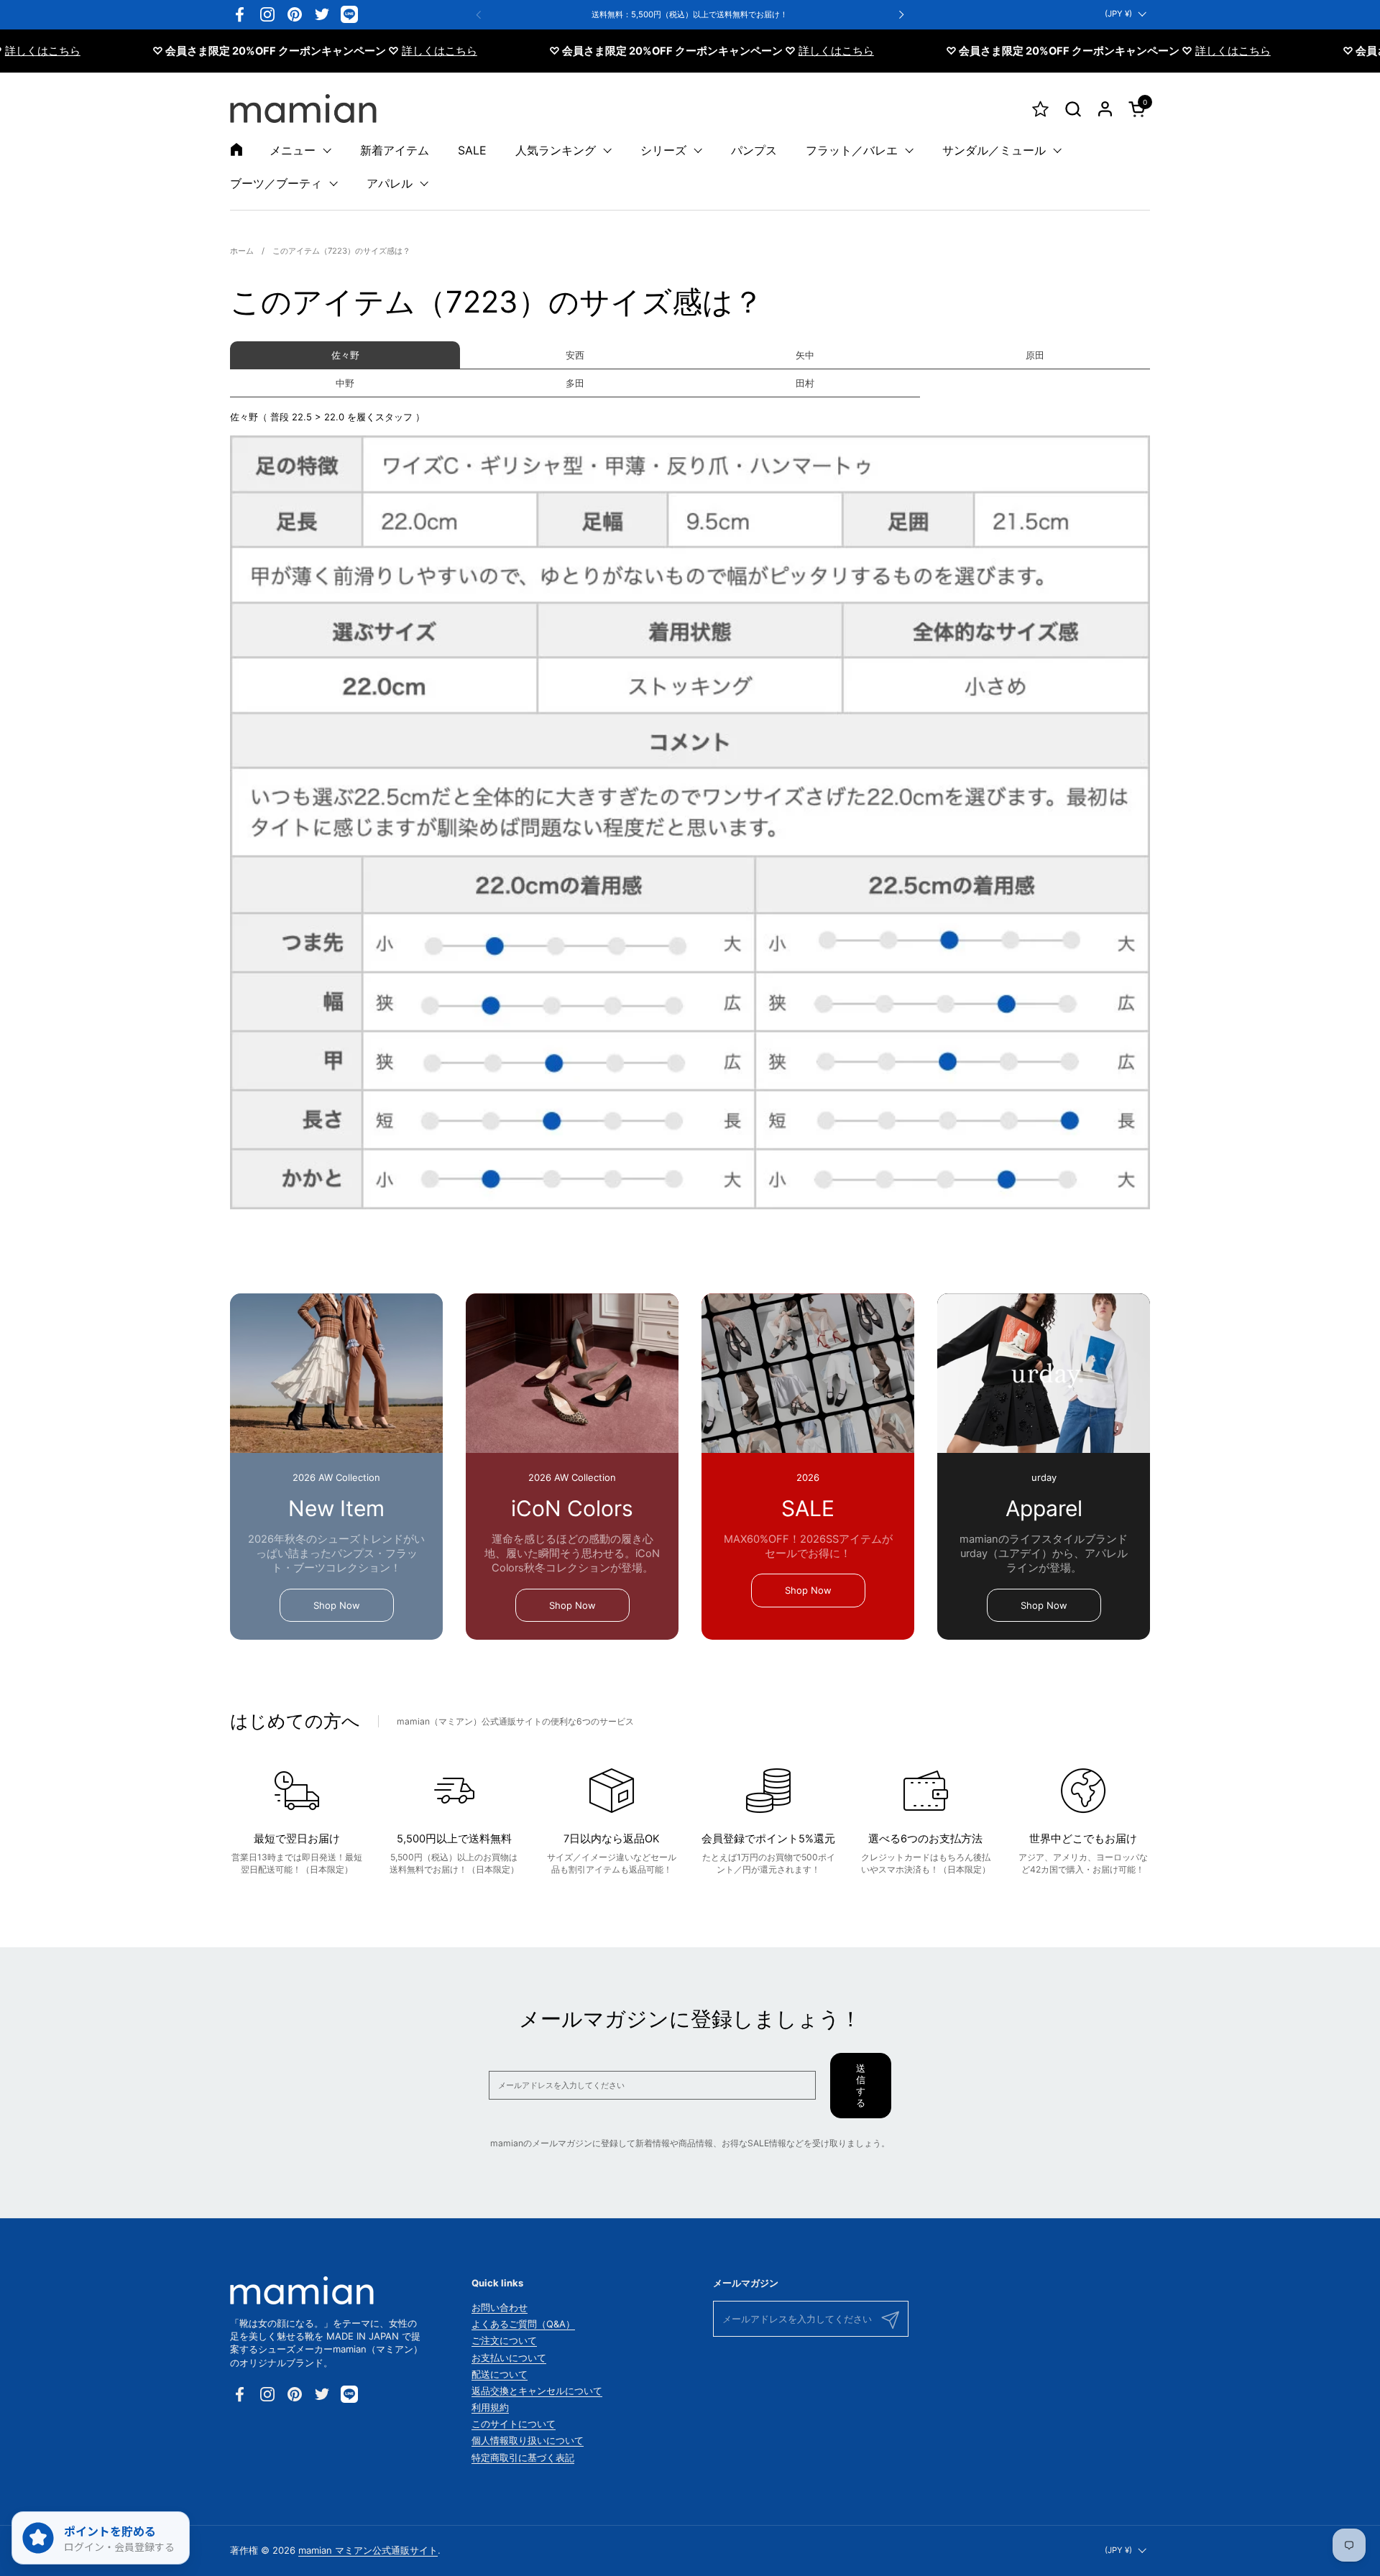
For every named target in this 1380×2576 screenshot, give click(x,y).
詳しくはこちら (386, 51)
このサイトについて (514, 2424)
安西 (575, 355)
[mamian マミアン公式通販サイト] (303, 109)
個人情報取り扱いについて (528, 2440)
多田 (575, 383)
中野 (345, 383)
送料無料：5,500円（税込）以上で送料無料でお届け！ (690, 15)
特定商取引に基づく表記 (523, 2457)
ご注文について (504, 2340)
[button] (1073, 109)
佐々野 (345, 355)
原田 (1035, 355)
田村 (805, 383)
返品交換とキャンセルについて (537, 2391)
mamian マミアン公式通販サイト (368, 2550)
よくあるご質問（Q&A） (523, 2324)
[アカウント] (1105, 109)
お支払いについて (509, 2358)
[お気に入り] (1040, 109)
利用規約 (490, 2407)
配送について (500, 2374)
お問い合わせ (500, 2307)
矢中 (805, 355)
